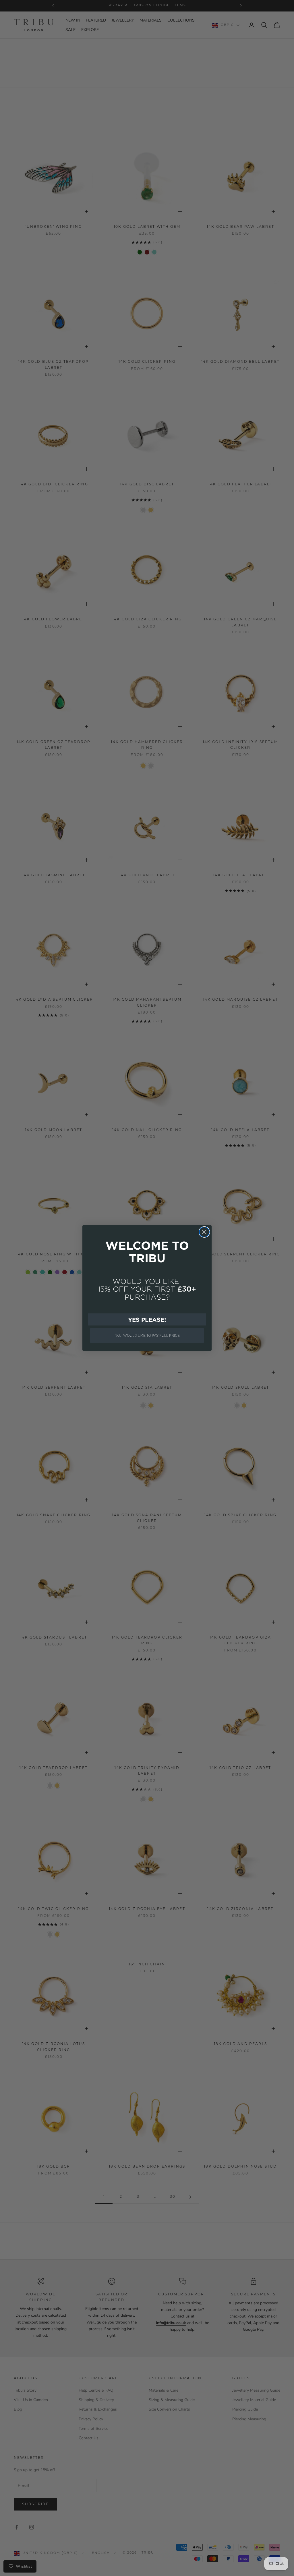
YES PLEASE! (147, 1319)
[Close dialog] (204, 1232)
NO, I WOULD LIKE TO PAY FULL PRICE (147, 1335)
